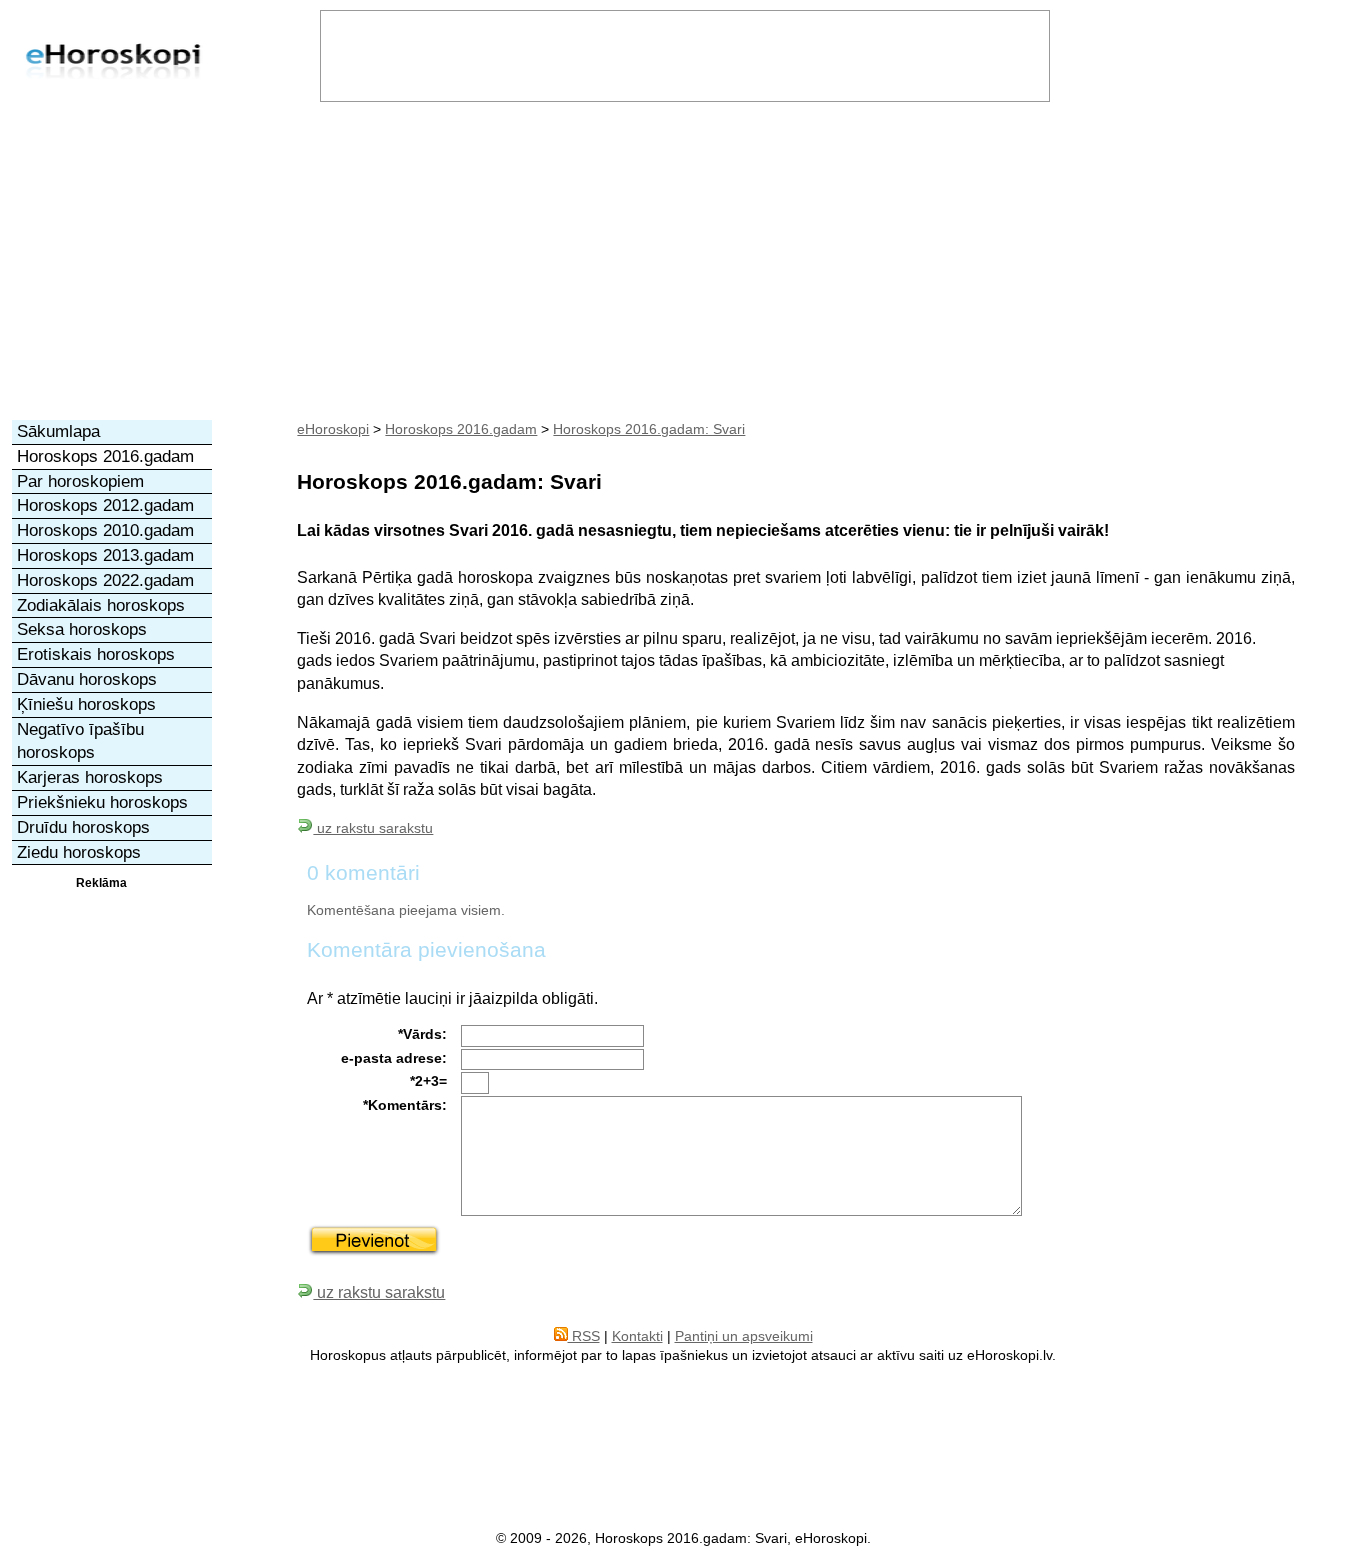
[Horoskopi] (113, 100)
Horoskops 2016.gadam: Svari (649, 429)
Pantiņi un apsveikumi (744, 1336)
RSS (584, 1336)
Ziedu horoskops (79, 852)
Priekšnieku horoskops (102, 802)
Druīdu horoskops (83, 827)
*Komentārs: (405, 1105)
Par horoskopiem (80, 481)
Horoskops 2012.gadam (105, 505)
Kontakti (637, 1336)
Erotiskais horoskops (96, 654)
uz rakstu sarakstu (373, 828)
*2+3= (428, 1081)
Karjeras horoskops (90, 777)
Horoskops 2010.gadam (105, 530)
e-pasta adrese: (394, 1058)
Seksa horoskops (82, 629)
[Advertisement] (683, 270)
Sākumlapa (58, 431)
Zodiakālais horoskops (101, 605)
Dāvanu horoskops (87, 679)
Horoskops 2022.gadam (105, 580)
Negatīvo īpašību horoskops (80, 741)
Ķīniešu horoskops (86, 704)
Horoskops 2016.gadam (461, 429)
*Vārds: (422, 1034)
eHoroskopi (333, 429)
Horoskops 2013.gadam (105, 555)
